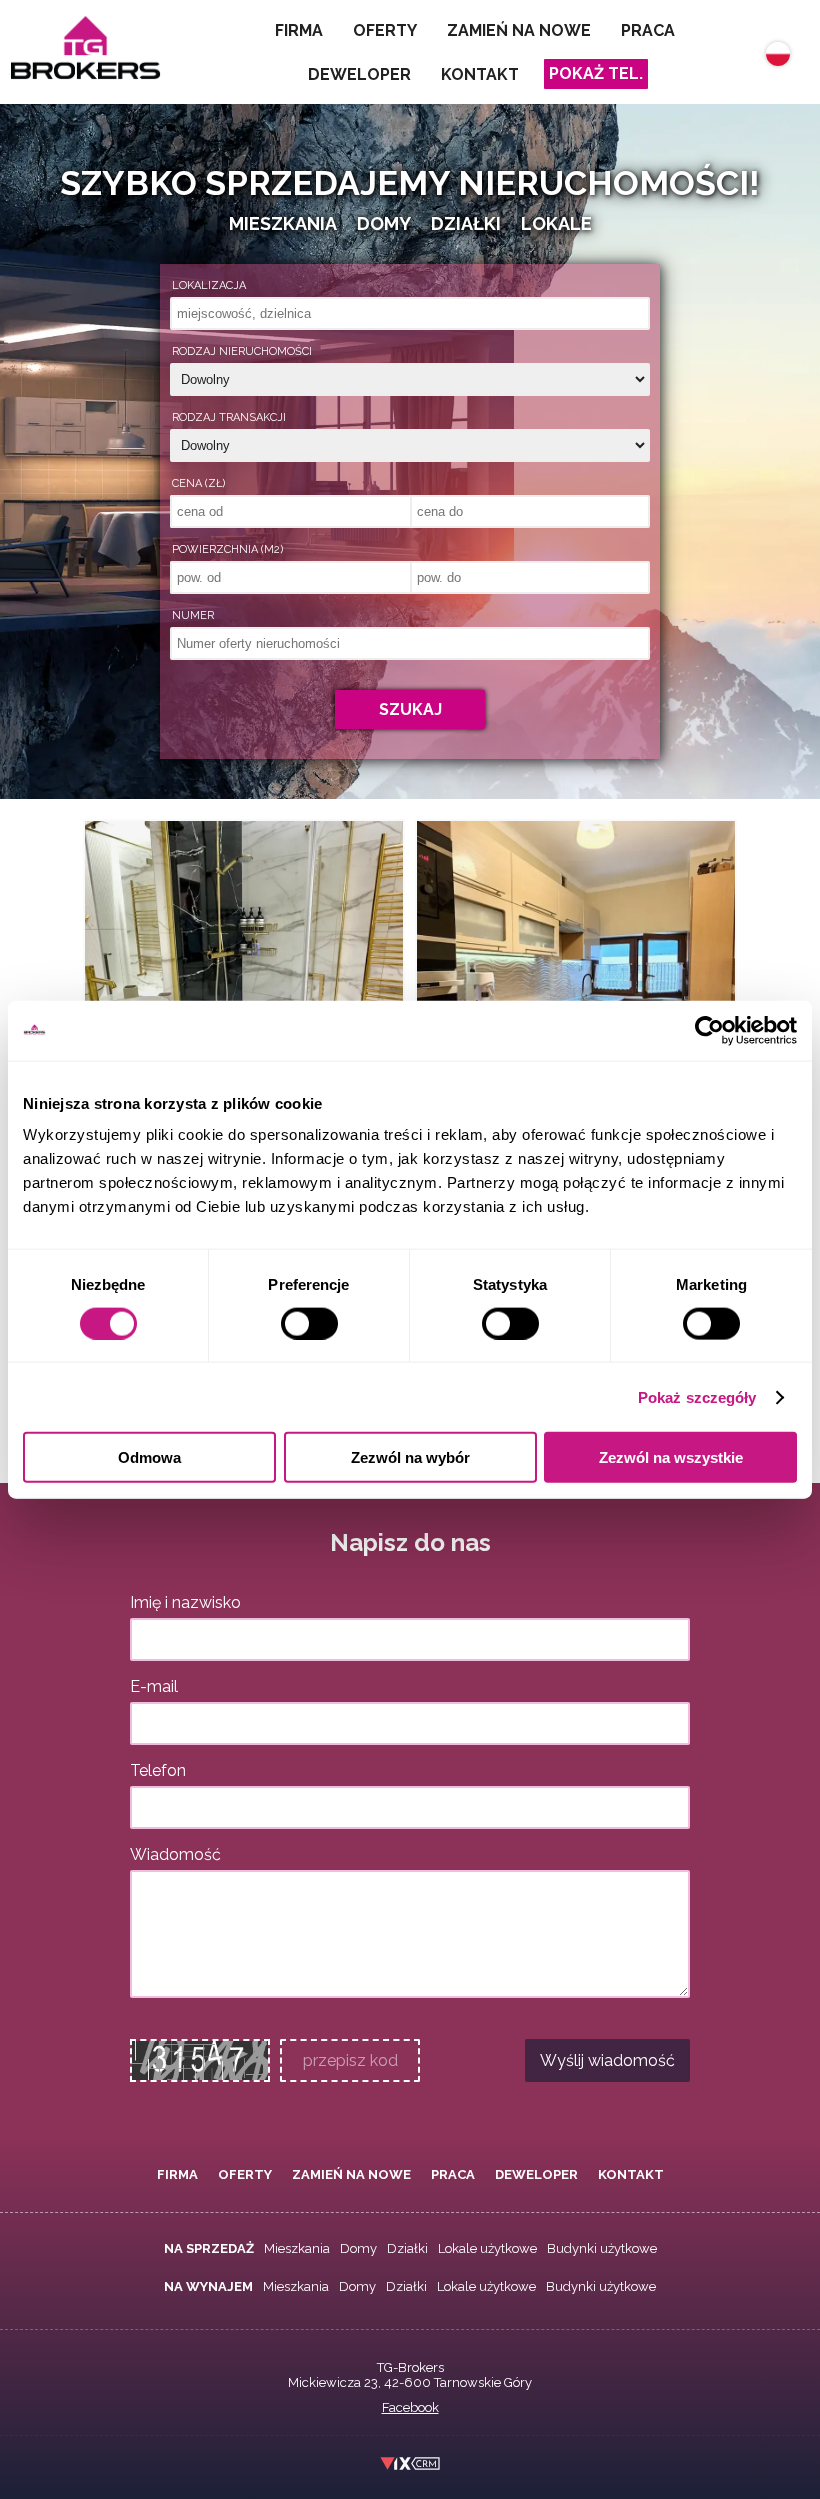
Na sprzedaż (209, 2248)
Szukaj (410, 709)
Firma (299, 30)
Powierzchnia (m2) (227, 549)
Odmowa (149, 1457)
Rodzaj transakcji (229, 417)
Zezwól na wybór (410, 1457)
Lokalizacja (209, 285)
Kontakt (480, 74)
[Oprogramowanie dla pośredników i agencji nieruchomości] (410, 2466)
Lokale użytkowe (487, 2248)
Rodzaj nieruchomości (242, 351)
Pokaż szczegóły (697, 1396)
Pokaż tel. (596, 73)
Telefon (158, 1770)
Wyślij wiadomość (607, 2060)
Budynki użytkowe (602, 2248)
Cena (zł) (198, 483)
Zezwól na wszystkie (671, 1457)
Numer (193, 615)
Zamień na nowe (519, 30)
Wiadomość (175, 1854)
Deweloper (359, 74)
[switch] (309, 1323)
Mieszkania (297, 2248)
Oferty (385, 30)
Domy (358, 2248)
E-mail (154, 1686)
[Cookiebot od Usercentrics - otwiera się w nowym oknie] (709, 1030)
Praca (648, 30)
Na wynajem (208, 2286)
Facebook (410, 2407)
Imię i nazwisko (185, 1602)
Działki (407, 2248)
